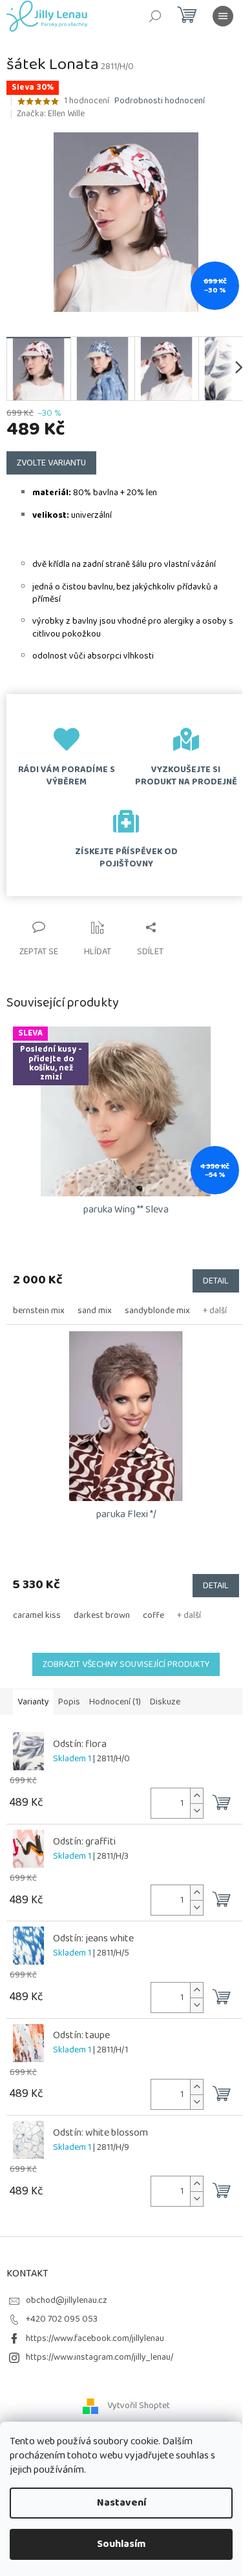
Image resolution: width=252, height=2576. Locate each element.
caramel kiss (37, 1615)
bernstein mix (39, 1311)
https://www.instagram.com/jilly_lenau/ (100, 2357)
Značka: (51, 114)
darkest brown (102, 1615)
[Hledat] (155, 16)
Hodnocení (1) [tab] (115, 1702)
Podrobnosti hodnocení (160, 101)
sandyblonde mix (157, 1311)
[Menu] (223, 16)
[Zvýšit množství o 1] (196, 1796)
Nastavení (121, 2503)
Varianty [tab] (33, 1702)
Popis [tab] (69, 1702)
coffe (153, 1615)
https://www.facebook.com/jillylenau (95, 2338)
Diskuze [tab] (165, 1702)
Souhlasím (121, 2544)
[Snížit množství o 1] (196, 1811)
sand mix (95, 1311)
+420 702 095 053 (62, 2319)
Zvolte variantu (51, 463)
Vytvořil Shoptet (139, 2406)
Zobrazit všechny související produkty (126, 1664)
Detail (216, 1281)
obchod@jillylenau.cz (67, 2300)
